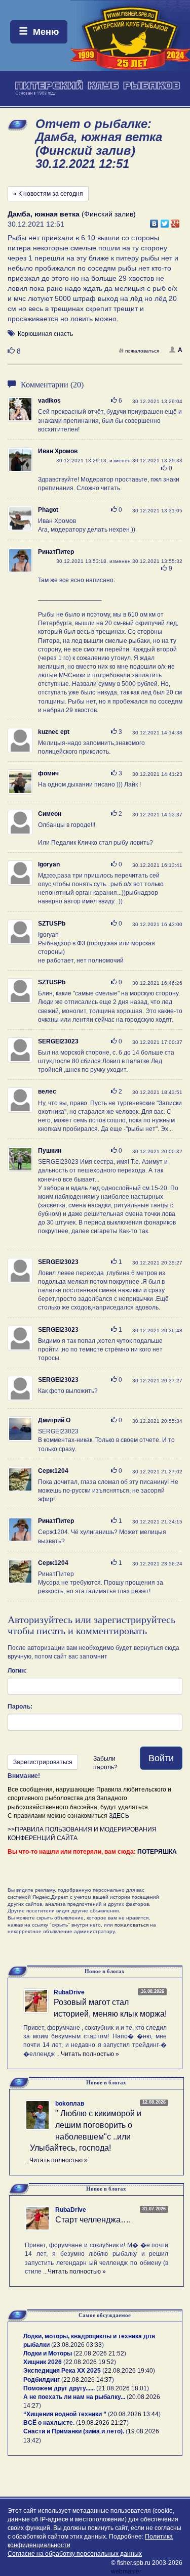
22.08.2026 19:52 (90, 2362)
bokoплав (70, 2104)
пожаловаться (142, 351)
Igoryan (49, 864)
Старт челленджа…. (93, 2220)
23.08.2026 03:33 (78, 2345)
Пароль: (20, 1707)
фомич (48, 773)
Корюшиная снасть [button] (45, 334)
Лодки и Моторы (48, 2353)
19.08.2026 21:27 (102, 2423)
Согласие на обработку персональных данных (75, 2554)
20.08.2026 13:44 (134, 2414)
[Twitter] (165, 221)
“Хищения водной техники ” (65, 2414)
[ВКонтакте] (154, 221)
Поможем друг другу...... (59, 2388)
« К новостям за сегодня (48, 194)
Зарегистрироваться (43, 1762)
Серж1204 (53, 1471)
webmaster (126, 2571)
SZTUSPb (52, 924)
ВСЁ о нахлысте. (49, 2423)
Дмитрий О (54, 1420)
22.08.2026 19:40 (129, 2371)
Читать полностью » (90, 2054)
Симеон (50, 814)
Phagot (48, 510)
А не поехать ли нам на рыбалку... (74, 2397)
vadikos (49, 401)
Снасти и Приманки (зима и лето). (74, 2431)
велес (47, 1091)
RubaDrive (69, 1992)
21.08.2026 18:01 (123, 2388)
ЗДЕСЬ (119, 1816)
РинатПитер (56, 552)
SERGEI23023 (58, 1041)
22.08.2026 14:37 (88, 2380)
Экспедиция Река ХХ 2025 (62, 2371)
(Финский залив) (72, 214)
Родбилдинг (42, 2380)
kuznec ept (54, 732)
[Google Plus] (176, 221)
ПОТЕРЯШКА (157, 1852)
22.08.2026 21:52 (100, 2353)
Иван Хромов (58, 451)
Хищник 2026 (43, 2362)
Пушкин (50, 1151)
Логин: (17, 1671)
